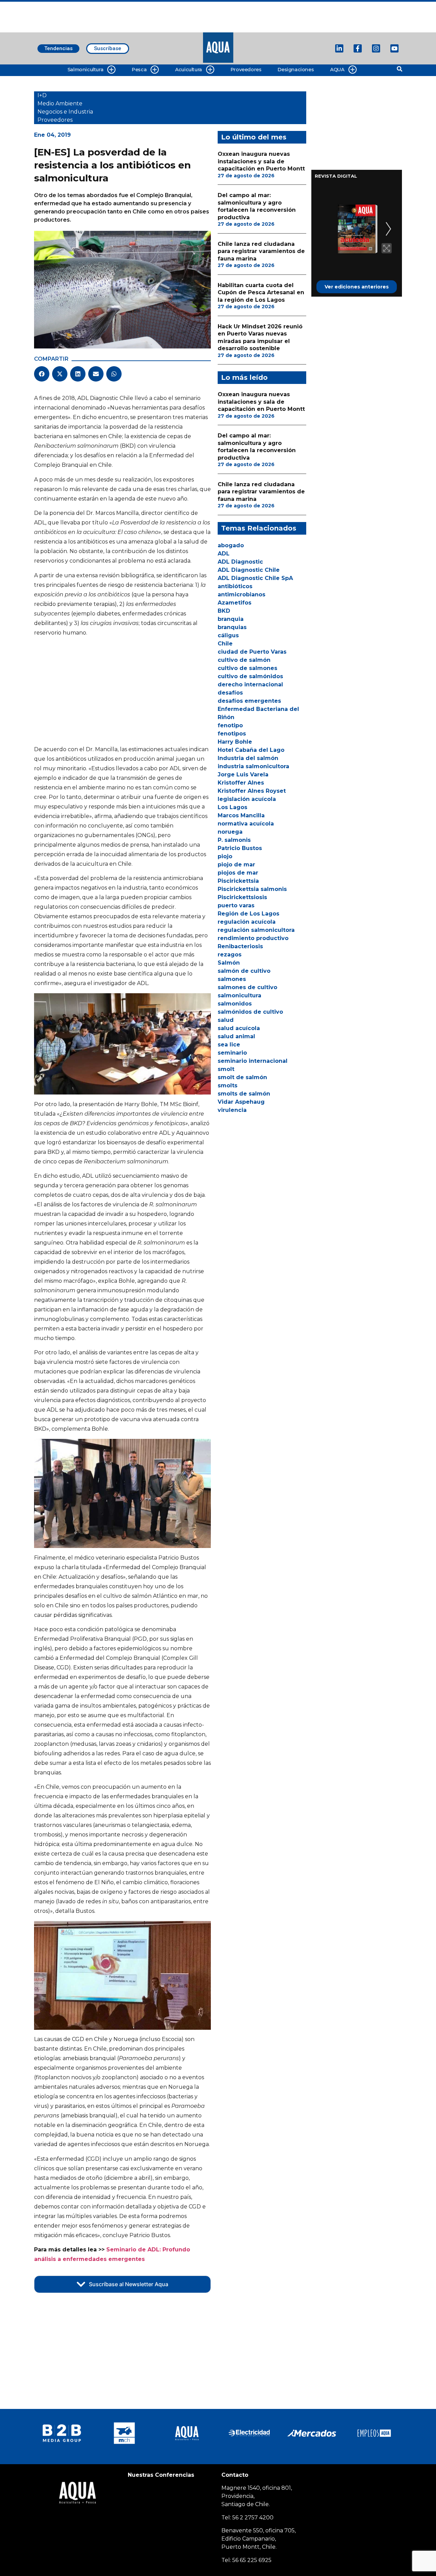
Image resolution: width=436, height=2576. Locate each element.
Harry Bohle (235, 742)
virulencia (232, 1110)
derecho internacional (250, 684)
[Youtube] (394, 48)
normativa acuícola (246, 824)
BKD (224, 611)
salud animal (236, 1036)
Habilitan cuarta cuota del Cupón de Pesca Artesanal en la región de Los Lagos (261, 293)
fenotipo (230, 725)
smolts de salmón (244, 1094)
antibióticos (235, 586)
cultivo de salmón (244, 660)
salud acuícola (239, 1028)
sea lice (229, 1045)
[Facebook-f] (358, 48)
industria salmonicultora (253, 766)
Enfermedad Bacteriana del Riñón (258, 713)
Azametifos (235, 603)
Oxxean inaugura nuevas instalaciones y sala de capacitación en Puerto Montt (261, 161)
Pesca (139, 70)
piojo (225, 856)
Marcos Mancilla (241, 815)
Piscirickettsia (238, 881)
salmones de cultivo (247, 987)
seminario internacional (253, 1061)
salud (226, 1020)
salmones (232, 979)
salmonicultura (239, 995)
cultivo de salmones (247, 668)
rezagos (230, 955)
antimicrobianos (242, 594)
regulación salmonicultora (256, 930)
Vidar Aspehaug (241, 1102)
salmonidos (235, 1004)
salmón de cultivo (244, 971)
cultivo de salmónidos (250, 676)
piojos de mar (238, 873)
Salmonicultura (85, 70)
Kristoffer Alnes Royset (252, 791)
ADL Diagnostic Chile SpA (255, 578)
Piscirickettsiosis (242, 897)
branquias (232, 627)
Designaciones (296, 70)
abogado (231, 545)
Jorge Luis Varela (243, 775)
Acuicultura (189, 70)
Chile (225, 644)
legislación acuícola (247, 799)
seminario (232, 1053)
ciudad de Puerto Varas (252, 652)
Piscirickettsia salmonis (252, 889)
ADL (224, 554)
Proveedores (246, 70)
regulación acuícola (247, 922)
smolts (228, 1085)
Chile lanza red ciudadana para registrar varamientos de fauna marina (261, 251)
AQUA (337, 70)
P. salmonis (234, 840)
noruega (230, 832)
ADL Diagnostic (240, 562)
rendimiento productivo (253, 938)
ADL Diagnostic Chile (249, 570)
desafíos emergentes (249, 701)
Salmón (229, 963)
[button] (42, 374)
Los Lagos (232, 807)
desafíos (230, 693)
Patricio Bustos (240, 848)
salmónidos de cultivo (250, 1012)
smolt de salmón (242, 1077)
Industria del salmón (248, 758)
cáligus (228, 635)
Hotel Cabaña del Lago (251, 750)
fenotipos (232, 734)
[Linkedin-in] (339, 48)
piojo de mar (236, 865)
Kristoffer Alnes (241, 783)
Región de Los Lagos (248, 914)
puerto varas (236, 905)
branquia (231, 619)
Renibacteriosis (240, 946)
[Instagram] (376, 48)
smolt (226, 1069)
